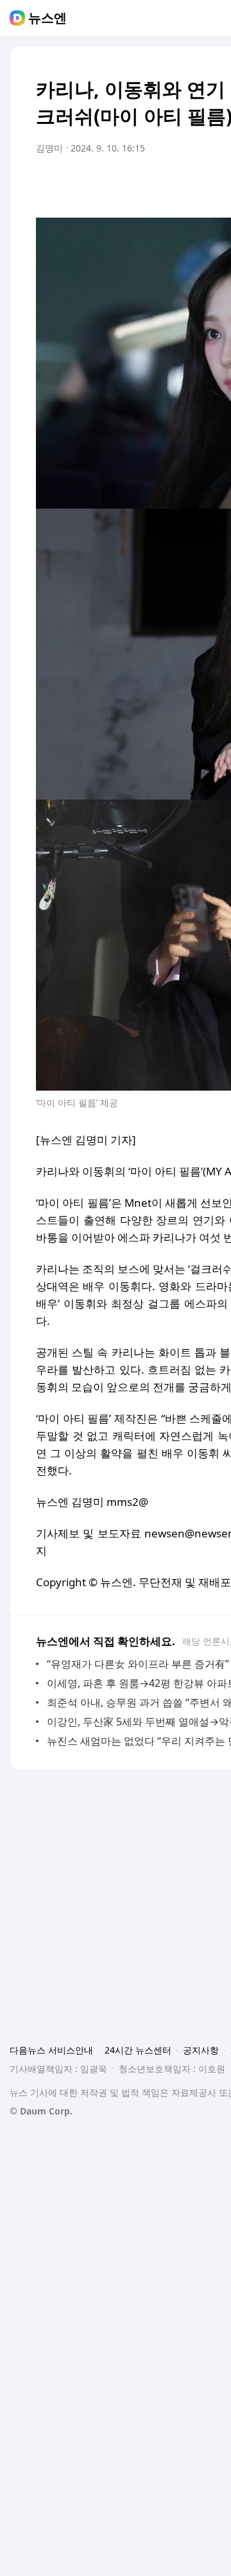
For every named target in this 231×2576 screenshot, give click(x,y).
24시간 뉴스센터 (138, 2050)
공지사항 (201, 2050)
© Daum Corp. (41, 2111)
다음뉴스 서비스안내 (51, 2050)
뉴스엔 (47, 18)
